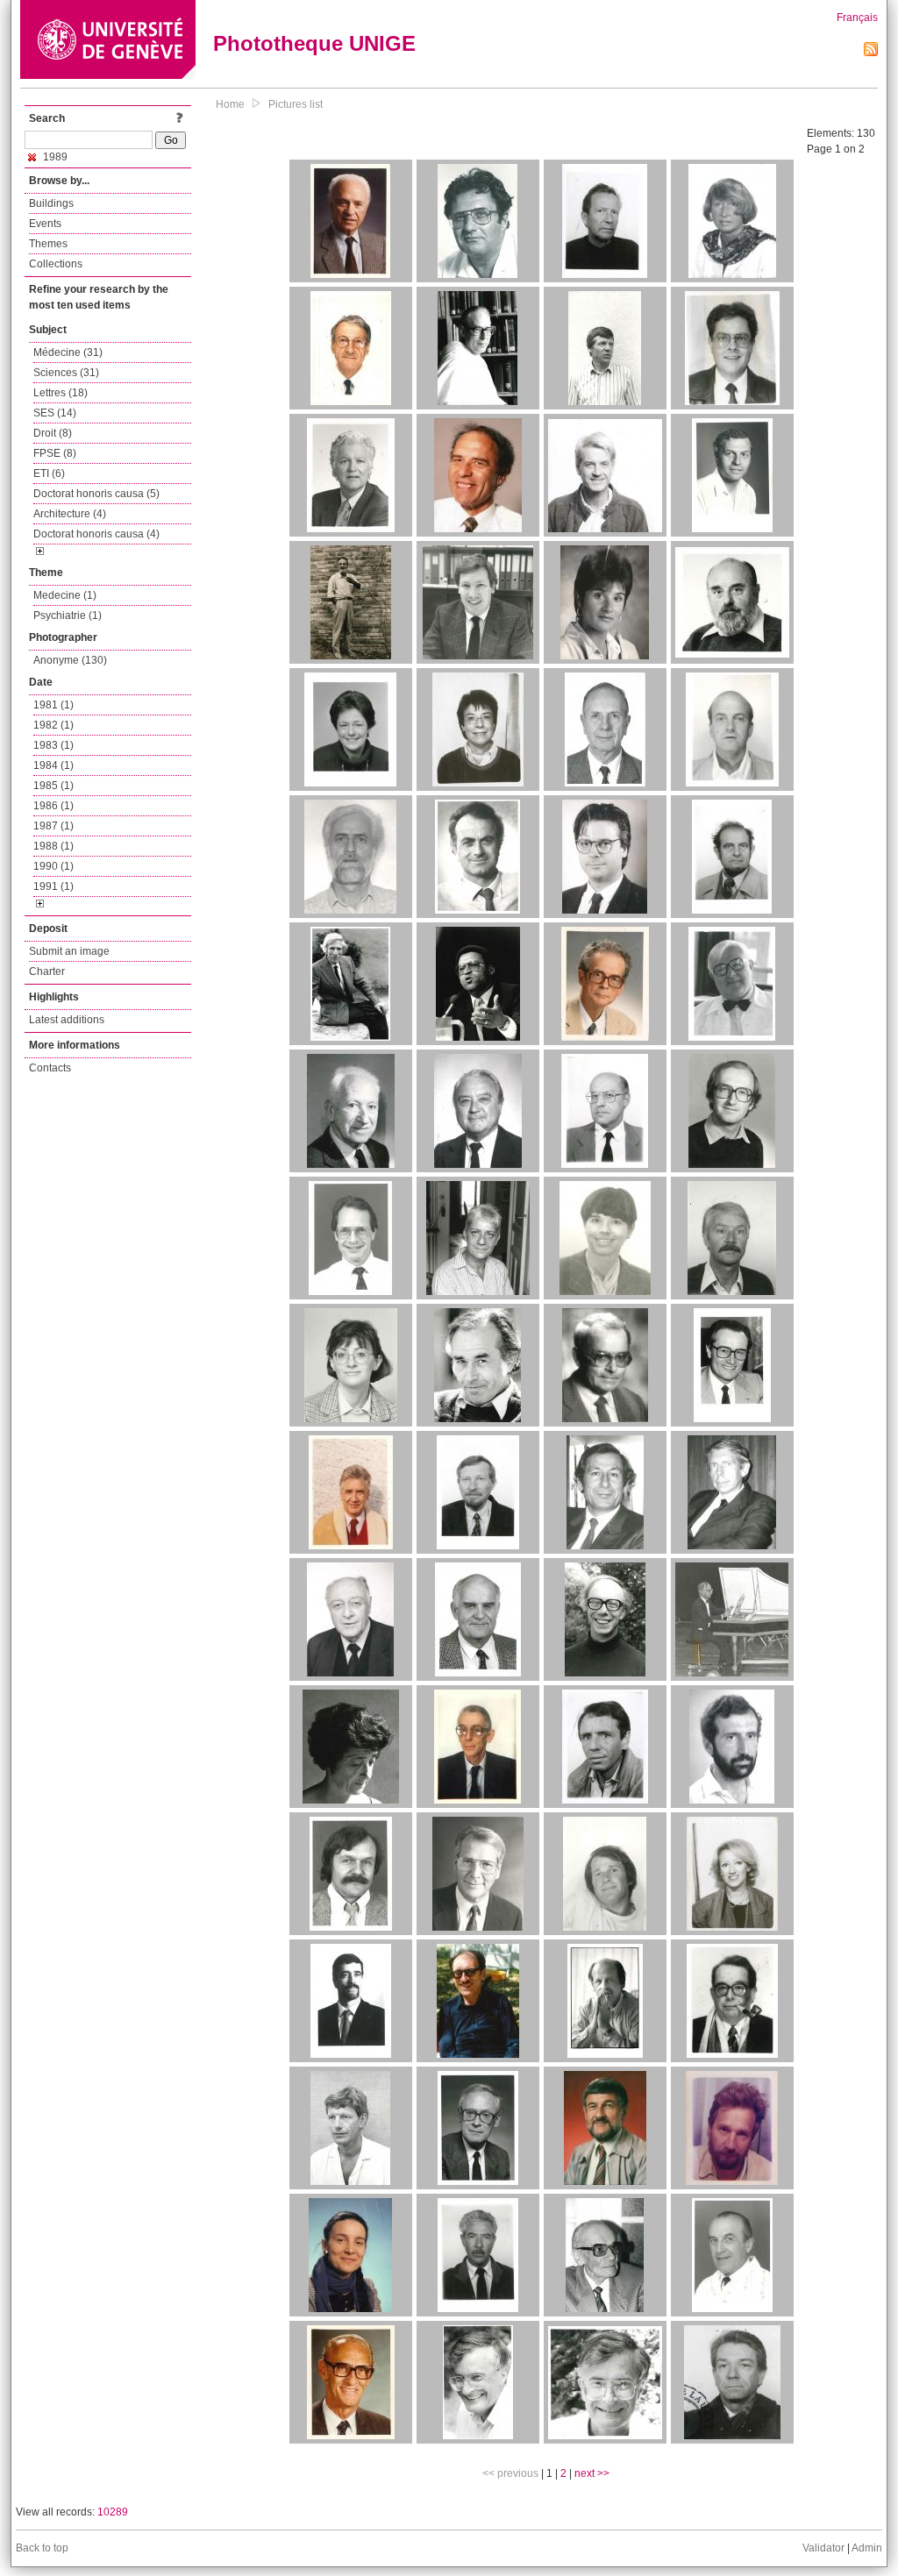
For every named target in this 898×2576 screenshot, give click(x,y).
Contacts (50, 1068)
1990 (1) (53, 866)
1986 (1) (53, 806)
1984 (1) (53, 765)
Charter (47, 971)
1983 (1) (53, 745)
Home (230, 104)
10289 (113, 2512)
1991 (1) (53, 886)
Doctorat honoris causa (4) (96, 534)
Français (857, 18)
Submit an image (69, 951)
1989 (54, 157)
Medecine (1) (65, 595)
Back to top (42, 2548)
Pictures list (296, 104)
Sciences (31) (66, 373)
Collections (56, 264)
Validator (823, 2548)
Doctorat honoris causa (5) (96, 494)
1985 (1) (53, 786)
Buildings (51, 203)
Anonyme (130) (70, 660)
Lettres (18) (61, 393)
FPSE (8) (55, 453)
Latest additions (67, 1020)
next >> (592, 2473)
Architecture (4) (70, 514)
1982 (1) (53, 725)
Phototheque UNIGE (314, 43)
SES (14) (55, 413)
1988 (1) (53, 846)
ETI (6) (49, 473)
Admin (867, 2548)
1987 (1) (53, 826)
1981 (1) (53, 705)
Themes (48, 244)
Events (45, 224)
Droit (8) (53, 433)
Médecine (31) (68, 352)
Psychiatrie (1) (68, 616)
